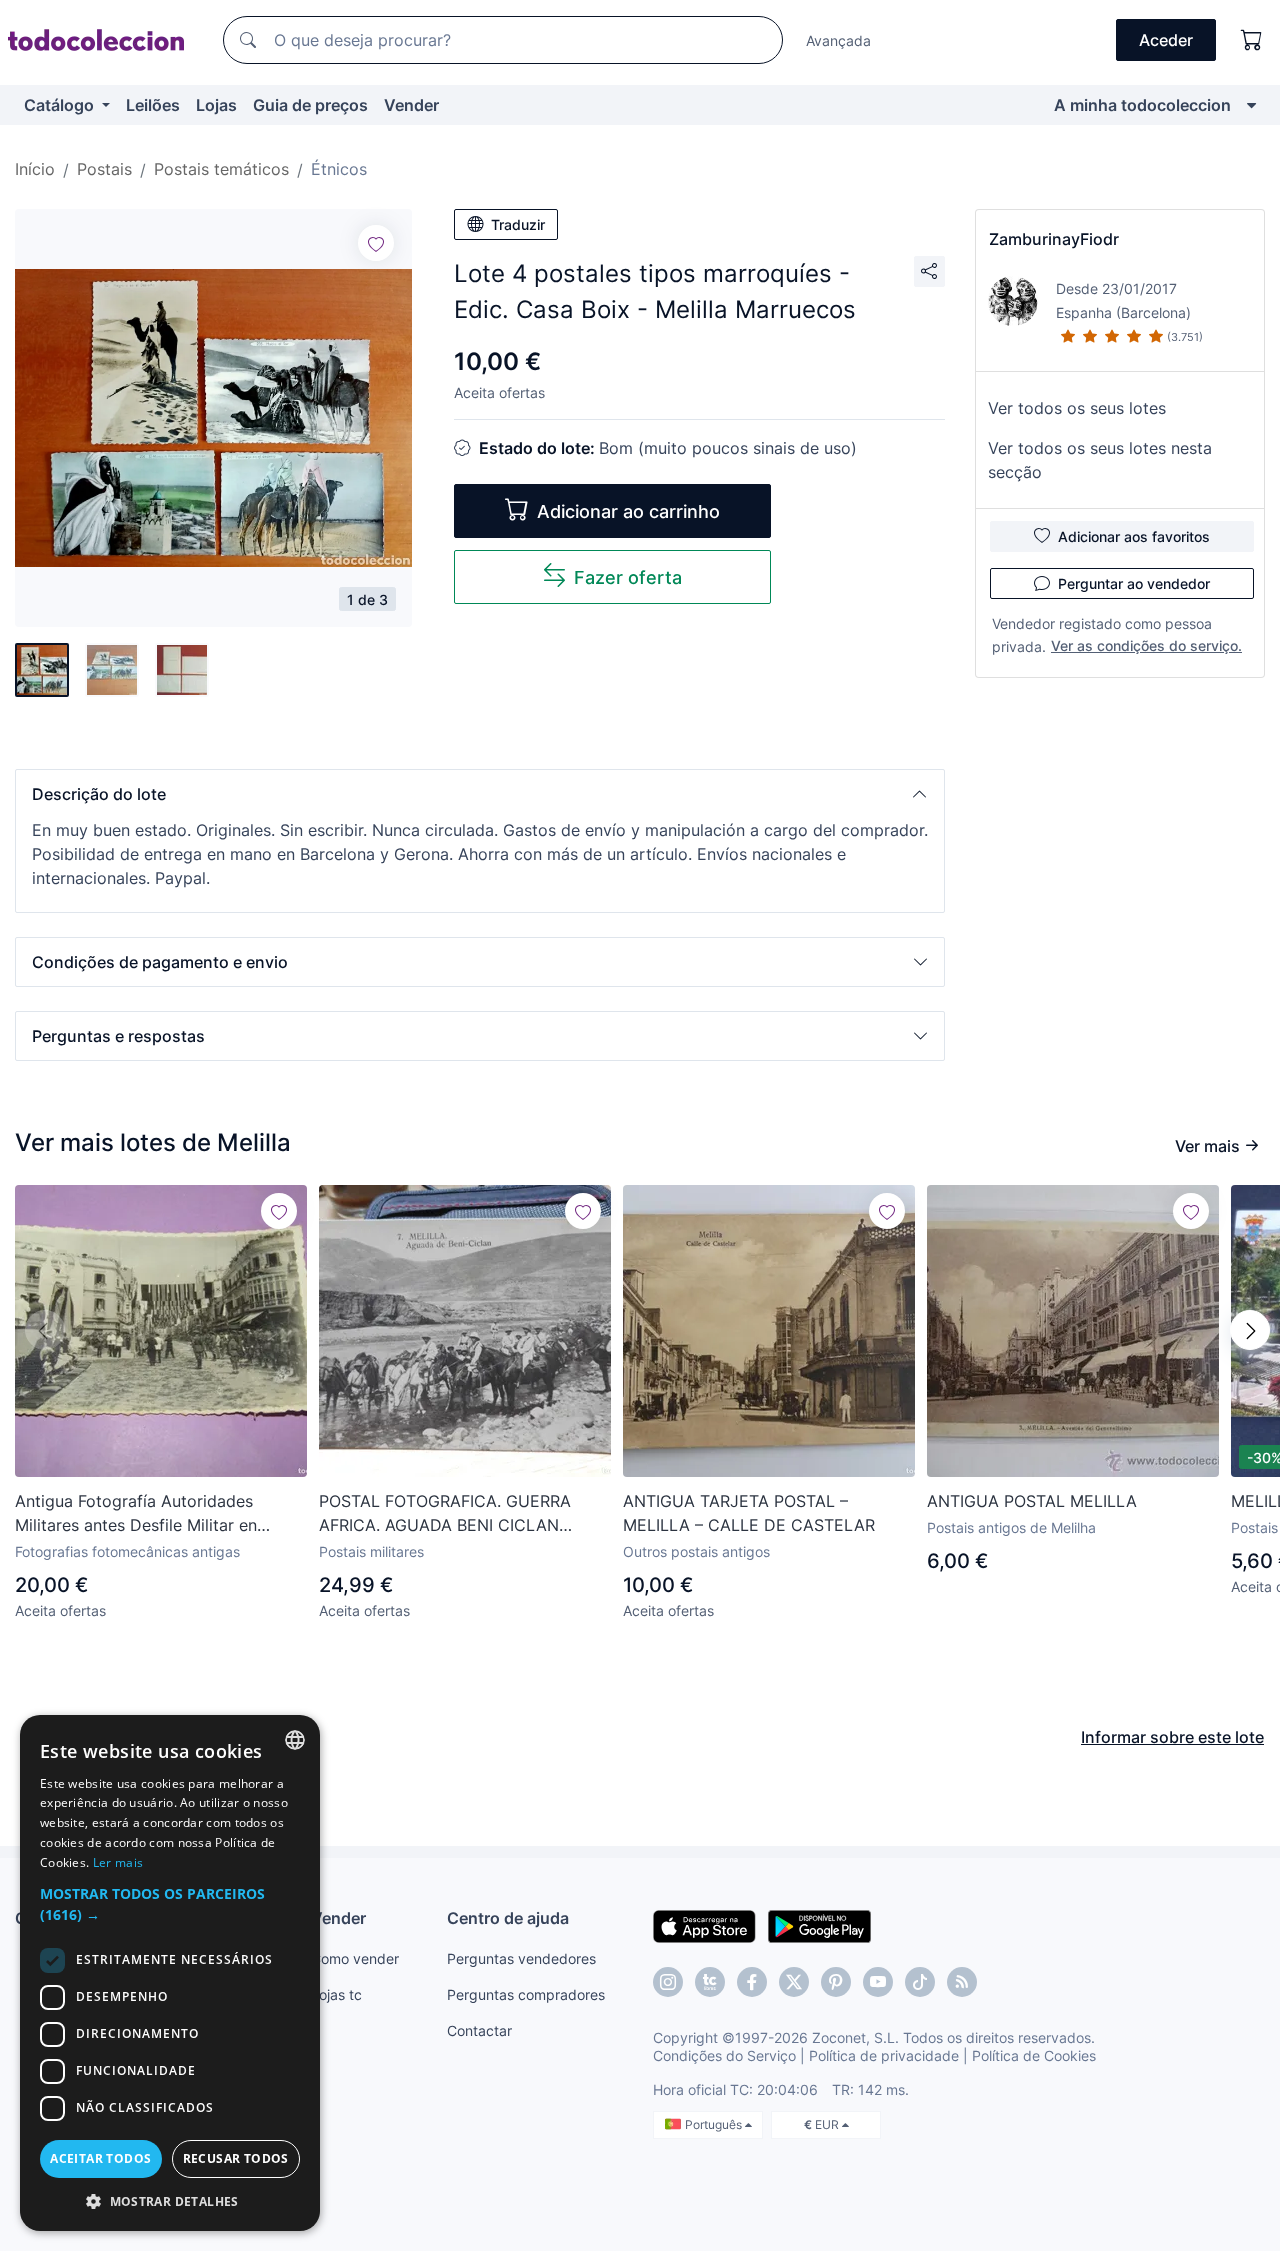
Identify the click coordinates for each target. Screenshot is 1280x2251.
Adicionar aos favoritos (1134, 536)
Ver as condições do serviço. (1146, 645)
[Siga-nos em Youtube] (878, 1982)
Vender (411, 105)
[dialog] (170, 1973)
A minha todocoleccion (1142, 105)
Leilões (153, 105)
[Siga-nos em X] (794, 1982)
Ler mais (118, 1862)
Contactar (479, 2030)
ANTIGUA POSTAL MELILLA (1032, 1501)
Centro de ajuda (508, 1918)
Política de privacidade (884, 2055)
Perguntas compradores (526, 1994)
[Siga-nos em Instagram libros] (710, 1982)
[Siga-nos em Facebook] (752, 1982)
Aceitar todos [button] (100, 2158)
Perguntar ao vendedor (1134, 583)
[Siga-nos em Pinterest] (836, 1982)
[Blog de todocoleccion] (962, 1982)
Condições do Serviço (724, 2055)
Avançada (838, 40)
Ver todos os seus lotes (1077, 408)
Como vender (355, 1958)
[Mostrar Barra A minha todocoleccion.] (1251, 105)
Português (715, 2124)
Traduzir (518, 224)
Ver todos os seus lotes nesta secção (1100, 460)
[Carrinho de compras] (1252, 40)
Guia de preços (310, 105)
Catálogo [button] (61, 105)
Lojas (216, 105)
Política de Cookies (1034, 2055)
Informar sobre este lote (1172, 1737)
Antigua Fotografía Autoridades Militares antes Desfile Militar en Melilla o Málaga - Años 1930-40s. (144, 1514)
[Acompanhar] (376, 243)
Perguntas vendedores (521, 1958)
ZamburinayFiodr (1054, 239)
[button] (480, 794)
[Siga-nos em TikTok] (920, 1982)
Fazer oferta (628, 577)
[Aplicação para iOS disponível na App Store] (704, 1925)
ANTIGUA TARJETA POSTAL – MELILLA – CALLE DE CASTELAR (749, 1513)
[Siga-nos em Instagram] (668, 1982)
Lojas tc (336, 1994)
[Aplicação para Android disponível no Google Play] (819, 1925)
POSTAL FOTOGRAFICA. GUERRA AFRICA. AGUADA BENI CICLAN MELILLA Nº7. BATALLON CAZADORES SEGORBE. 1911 (465, 1514)
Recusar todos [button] (236, 2158)
